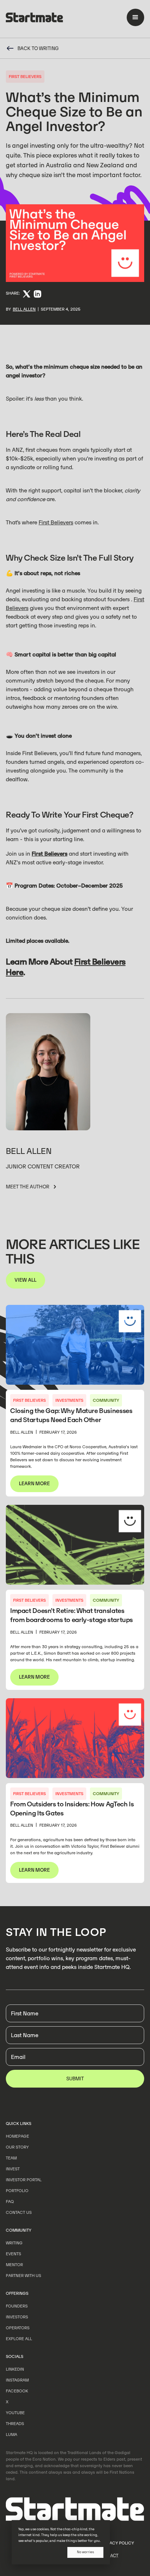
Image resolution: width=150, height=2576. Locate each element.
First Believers (56, 522)
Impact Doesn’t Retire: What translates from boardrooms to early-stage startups (72, 1615)
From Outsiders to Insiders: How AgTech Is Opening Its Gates (72, 1809)
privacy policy (118, 2543)
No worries (85, 2552)
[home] (35, 19)
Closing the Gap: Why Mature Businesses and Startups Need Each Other (71, 1415)
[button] (135, 17)
